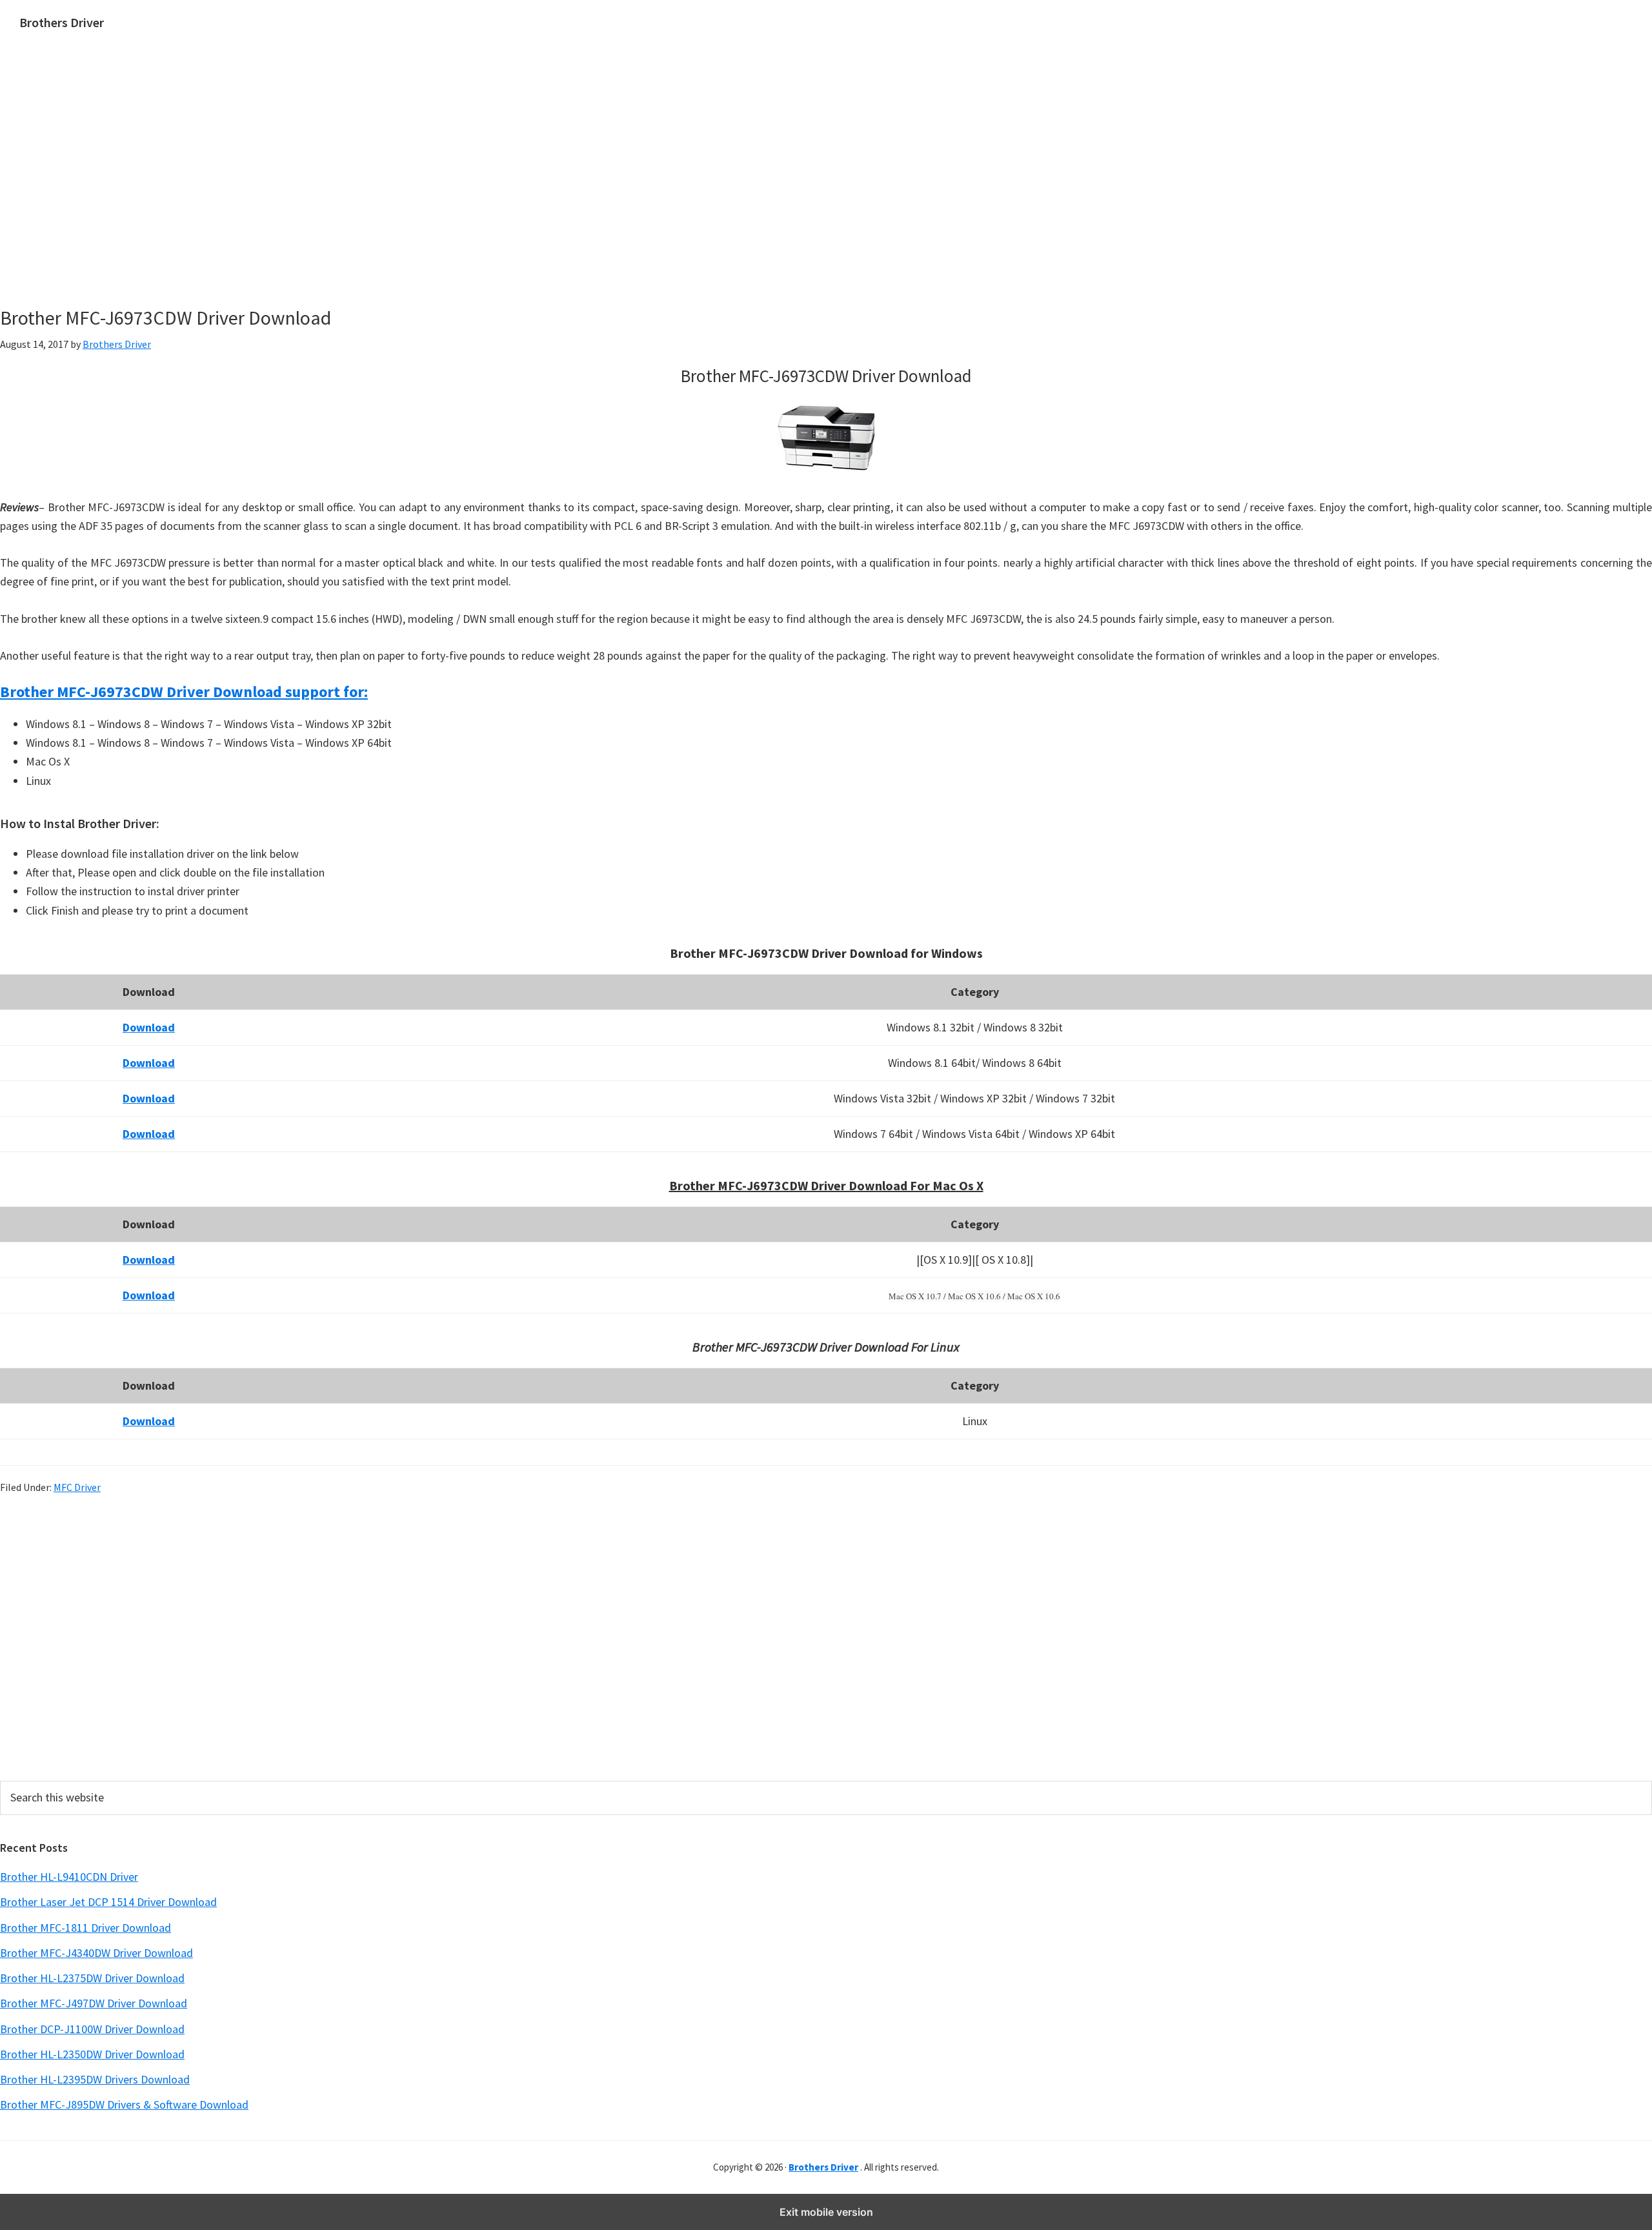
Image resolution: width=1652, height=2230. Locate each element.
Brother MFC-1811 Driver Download (86, 1928)
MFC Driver (77, 1487)
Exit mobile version (826, 2212)
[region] (704, 192)
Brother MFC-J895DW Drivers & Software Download (124, 2104)
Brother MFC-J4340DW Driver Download (96, 1953)
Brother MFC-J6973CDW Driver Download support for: (184, 692)
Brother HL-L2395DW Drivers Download (95, 2079)
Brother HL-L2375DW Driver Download (92, 1978)
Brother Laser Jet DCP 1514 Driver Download (108, 1902)
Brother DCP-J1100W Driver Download (92, 2029)
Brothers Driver (62, 22)
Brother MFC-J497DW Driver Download (94, 2003)
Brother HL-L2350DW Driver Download (92, 2054)
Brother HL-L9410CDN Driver (69, 1877)
